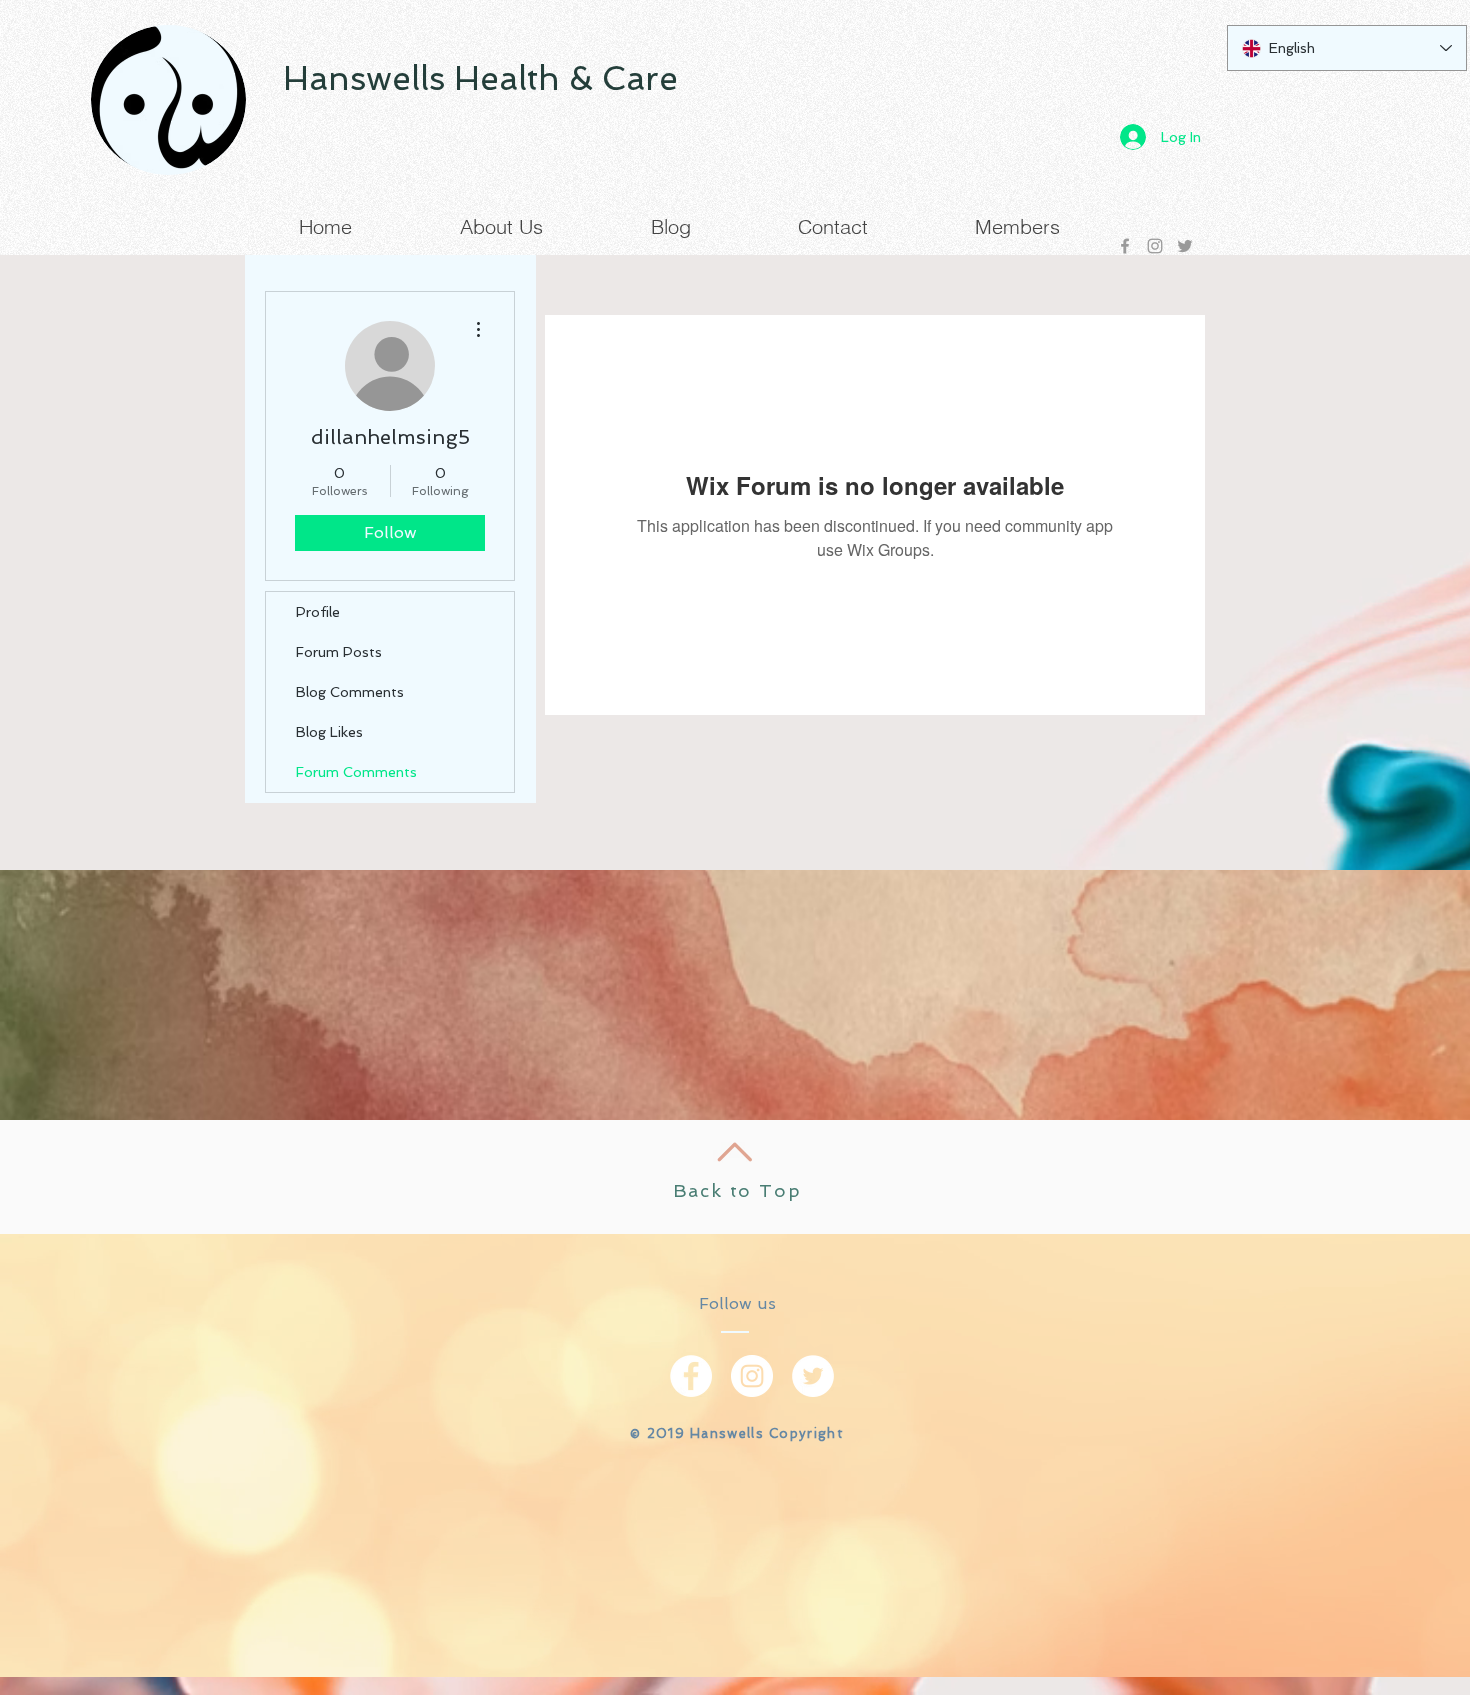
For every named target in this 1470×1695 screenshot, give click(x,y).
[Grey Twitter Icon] (1185, 246)
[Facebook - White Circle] (691, 1376)
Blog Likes (329, 732)
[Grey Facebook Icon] (1125, 246)
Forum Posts (339, 652)
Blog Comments (350, 692)
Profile (318, 612)
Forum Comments (356, 772)
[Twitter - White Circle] (813, 1376)
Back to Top (737, 1190)
